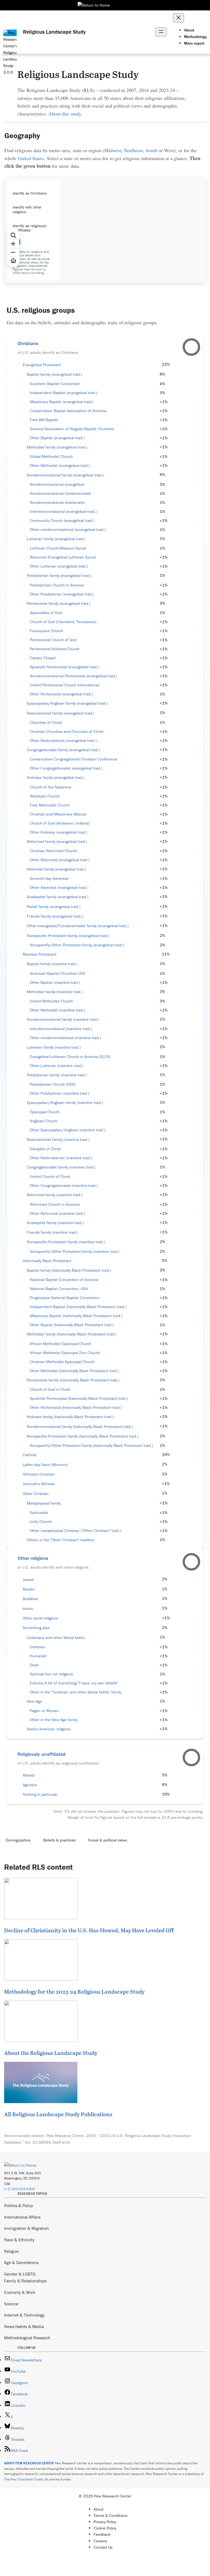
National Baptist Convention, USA (59, 1289)
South (151, 150)
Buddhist (30, 1599)
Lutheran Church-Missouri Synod (58, 548)
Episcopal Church (45, 1112)
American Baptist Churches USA (57, 973)
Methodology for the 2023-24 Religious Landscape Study (74, 1991)
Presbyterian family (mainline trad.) (57, 1075)
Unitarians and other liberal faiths (56, 1638)
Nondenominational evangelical (57, 484)
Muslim (29, 1589)
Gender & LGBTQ (20, 2274)
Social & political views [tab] (108, 1840)
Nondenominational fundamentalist (60, 493)
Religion (12, 2251)
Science (11, 2304)
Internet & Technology (24, 2315)
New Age (34, 1701)
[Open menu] (161, 32)
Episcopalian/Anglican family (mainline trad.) (65, 1103)
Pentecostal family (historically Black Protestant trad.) (73, 1380)
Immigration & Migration (27, 2228)
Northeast (133, 150)
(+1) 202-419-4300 (20, 2189)
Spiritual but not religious (51, 1674)
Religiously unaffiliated (42, 1754)
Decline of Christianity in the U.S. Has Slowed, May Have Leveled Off (89, 1930)
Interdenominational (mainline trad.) (61, 1029)
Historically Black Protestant (47, 1261)
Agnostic (30, 1785)
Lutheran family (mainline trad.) (54, 1047)
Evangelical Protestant (42, 365)
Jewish (28, 1580)
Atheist (29, 1775)
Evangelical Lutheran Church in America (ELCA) (70, 1057)
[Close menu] (179, 18)
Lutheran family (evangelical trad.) (56, 539)
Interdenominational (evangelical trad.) (63, 511)
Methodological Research (27, 2338)
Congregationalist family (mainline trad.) (61, 1167)
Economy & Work (20, 2292)
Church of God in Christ (50, 1389)
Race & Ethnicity (19, 2240)
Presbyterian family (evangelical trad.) (59, 576)
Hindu (28, 1609)
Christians (28, 343)
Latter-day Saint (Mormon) (45, 1465)
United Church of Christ (50, 1176)
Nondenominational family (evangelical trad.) (65, 475)
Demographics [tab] (18, 1840)
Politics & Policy (19, 2205)
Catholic (30, 1455)
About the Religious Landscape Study (51, 2053)
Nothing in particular (40, 1794)
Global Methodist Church (51, 456)
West (169, 150)
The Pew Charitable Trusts (24, 2479)
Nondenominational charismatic (57, 502)
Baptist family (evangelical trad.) (54, 374)
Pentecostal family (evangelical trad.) (59, 603)
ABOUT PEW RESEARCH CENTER (29, 2463)
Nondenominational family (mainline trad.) (63, 1019)
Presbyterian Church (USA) (52, 1084)
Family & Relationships (25, 2281)
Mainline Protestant (40, 954)
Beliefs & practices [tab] (59, 1840)
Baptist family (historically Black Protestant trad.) (69, 1270)
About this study (65, 114)
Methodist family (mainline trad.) (55, 992)
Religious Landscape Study (54, 32)
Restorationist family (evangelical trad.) (60, 713)
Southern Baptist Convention (55, 384)
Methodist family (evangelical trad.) (57, 447)
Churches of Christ (46, 722)
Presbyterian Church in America (57, 585)
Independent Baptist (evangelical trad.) (63, 393)
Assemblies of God (46, 613)
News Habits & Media (24, 2326)
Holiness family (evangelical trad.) (56, 777)
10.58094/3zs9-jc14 (51, 2142)
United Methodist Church (51, 1001)
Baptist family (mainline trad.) (52, 964)
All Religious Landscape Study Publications (58, 2114)
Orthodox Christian (39, 1474)
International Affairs (22, 2217)
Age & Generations (21, 2262)
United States (31, 158)
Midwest (113, 150)
